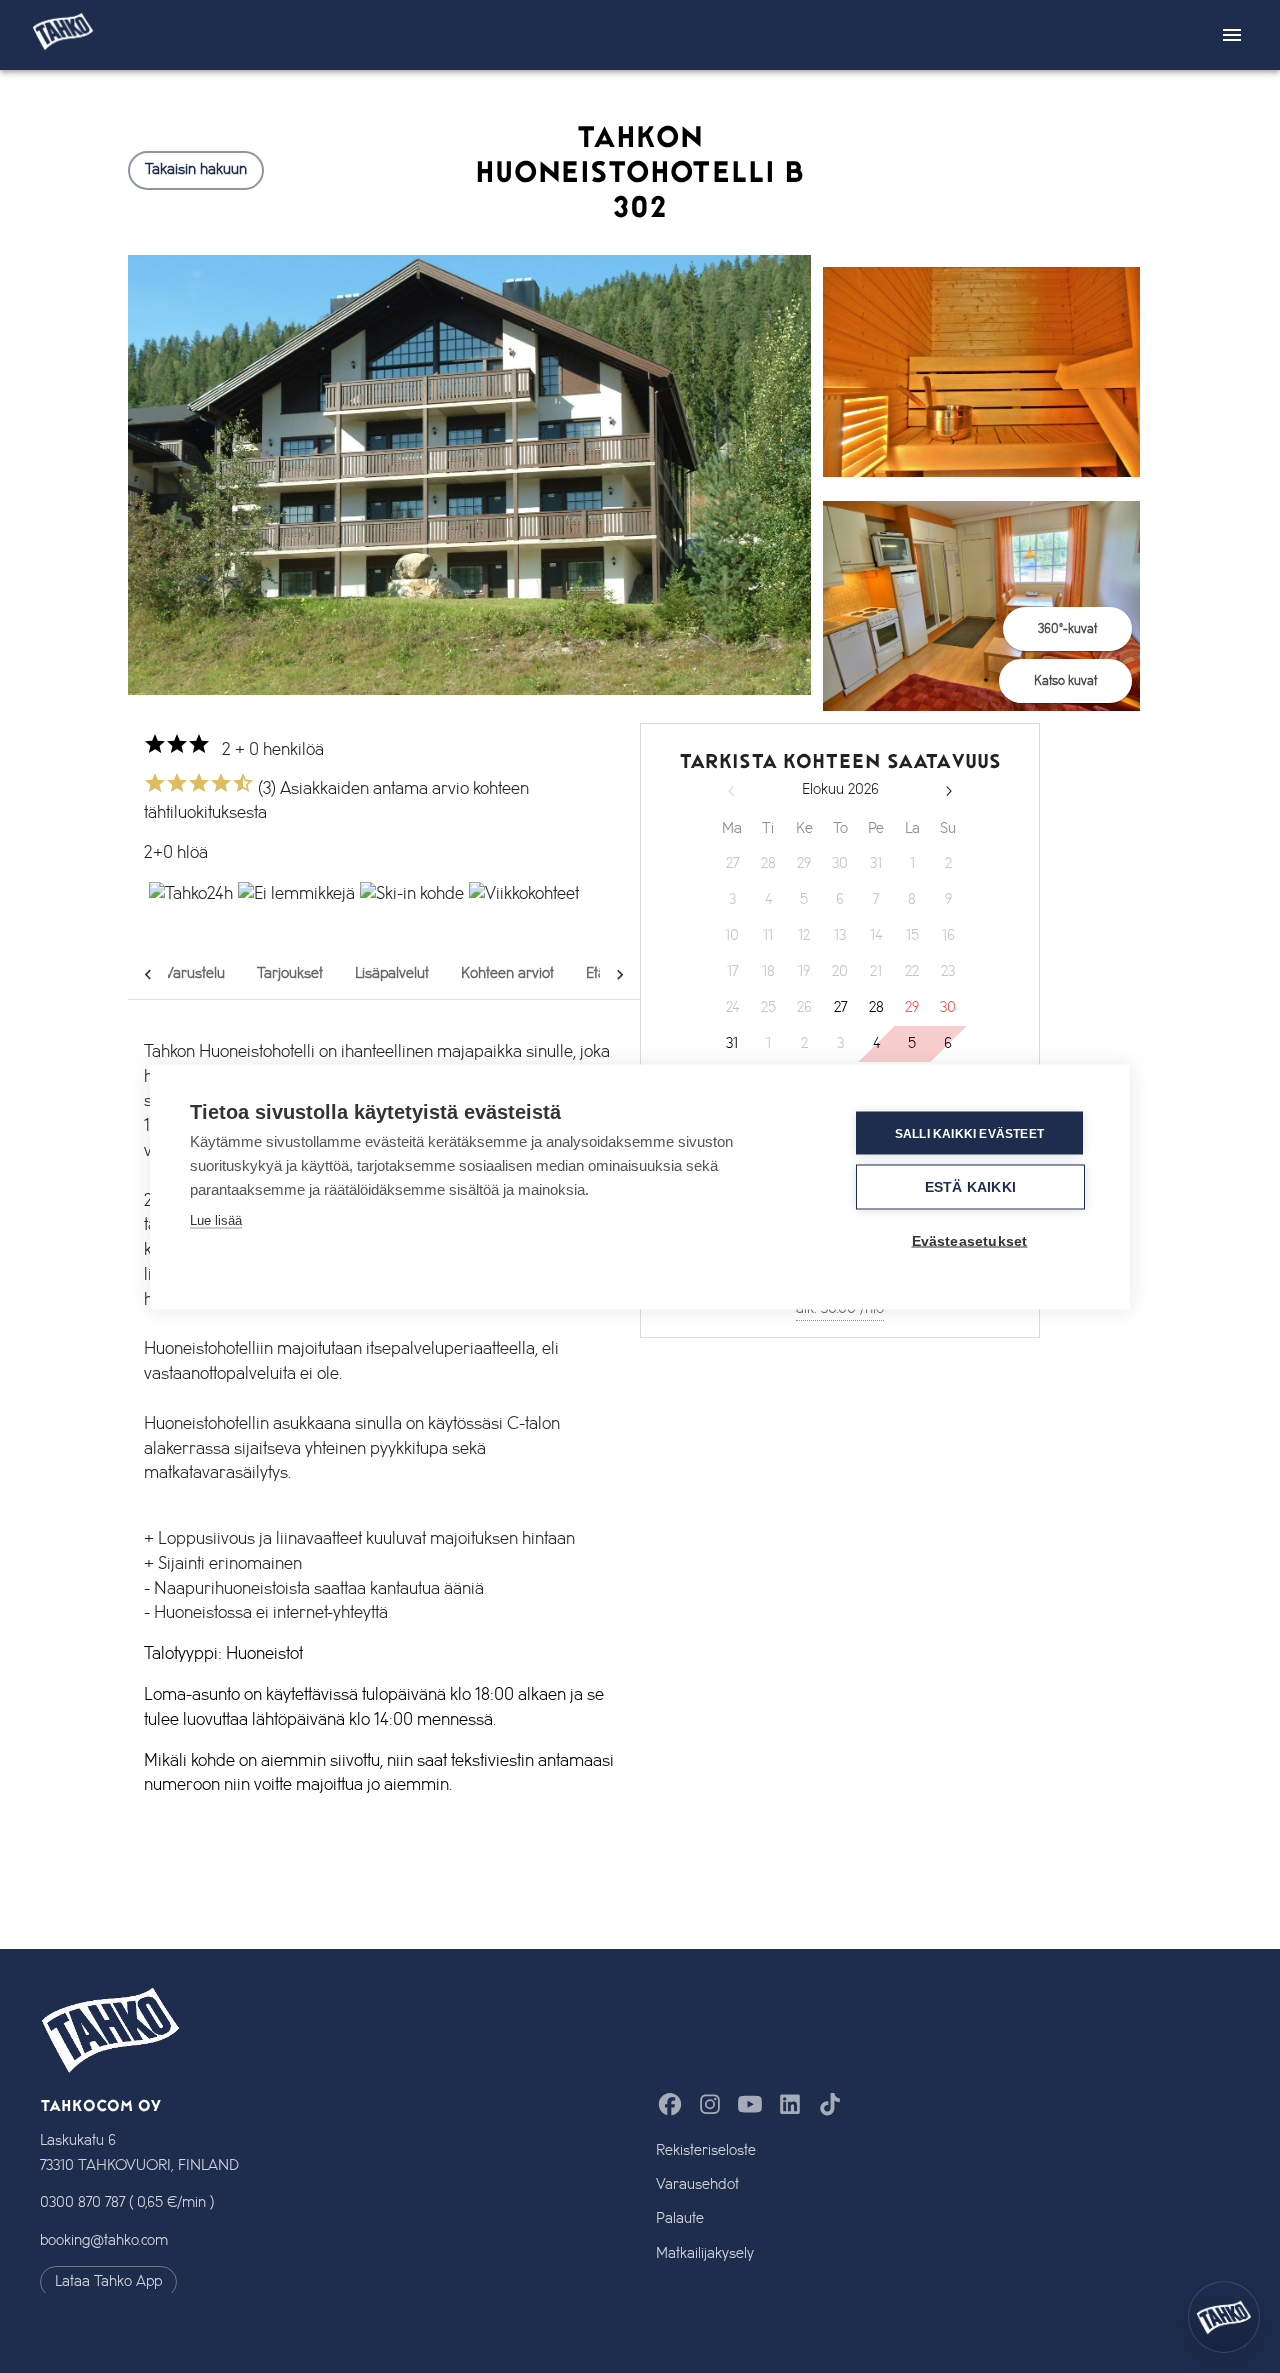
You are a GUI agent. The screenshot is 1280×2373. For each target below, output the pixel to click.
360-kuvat (1067, 629)
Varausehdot (697, 2184)
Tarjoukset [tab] (290, 974)
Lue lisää (216, 1219)
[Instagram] (710, 2104)
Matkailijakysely (705, 2253)
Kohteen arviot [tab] (507, 974)
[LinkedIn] (790, 2104)
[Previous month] (732, 791)
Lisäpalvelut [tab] (392, 974)
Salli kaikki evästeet (969, 1133)
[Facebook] (670, 2104)
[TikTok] (830, 2104)
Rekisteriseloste (706, 2150)
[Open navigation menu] (1232, 35)
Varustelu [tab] (194, 974)
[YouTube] (750, 2104)
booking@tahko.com (104, 2241)
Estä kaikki (970, 1186)
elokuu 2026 (840, 790)
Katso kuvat (1065, 681)
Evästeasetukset (970, 1240)
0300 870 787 (82, 2203)
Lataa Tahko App (108, 2281)
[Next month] (948, 791)
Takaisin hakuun (196, 170)
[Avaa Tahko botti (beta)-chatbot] (1224, 2317)
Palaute (680, 2218)
